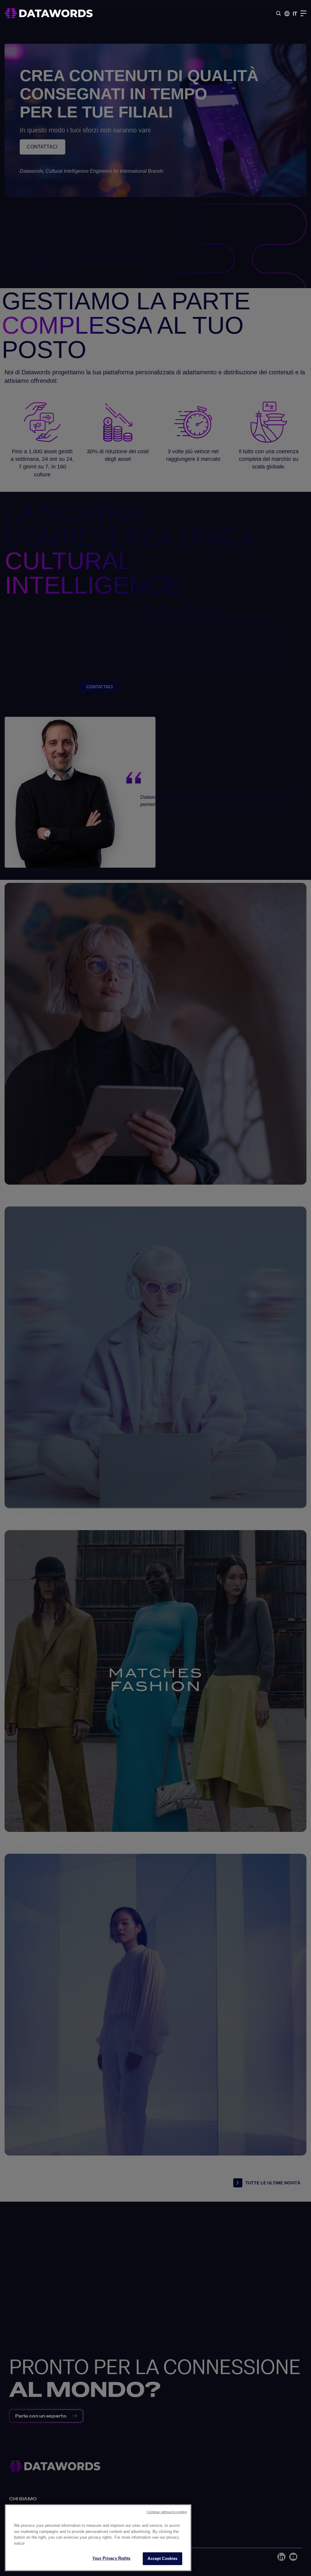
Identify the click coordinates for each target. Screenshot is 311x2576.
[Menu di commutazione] (303, 13)
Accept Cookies (162, 2559)
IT (295, 14)
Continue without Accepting (167, 2512)
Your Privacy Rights (111, 2558)
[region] (98, 2538)
